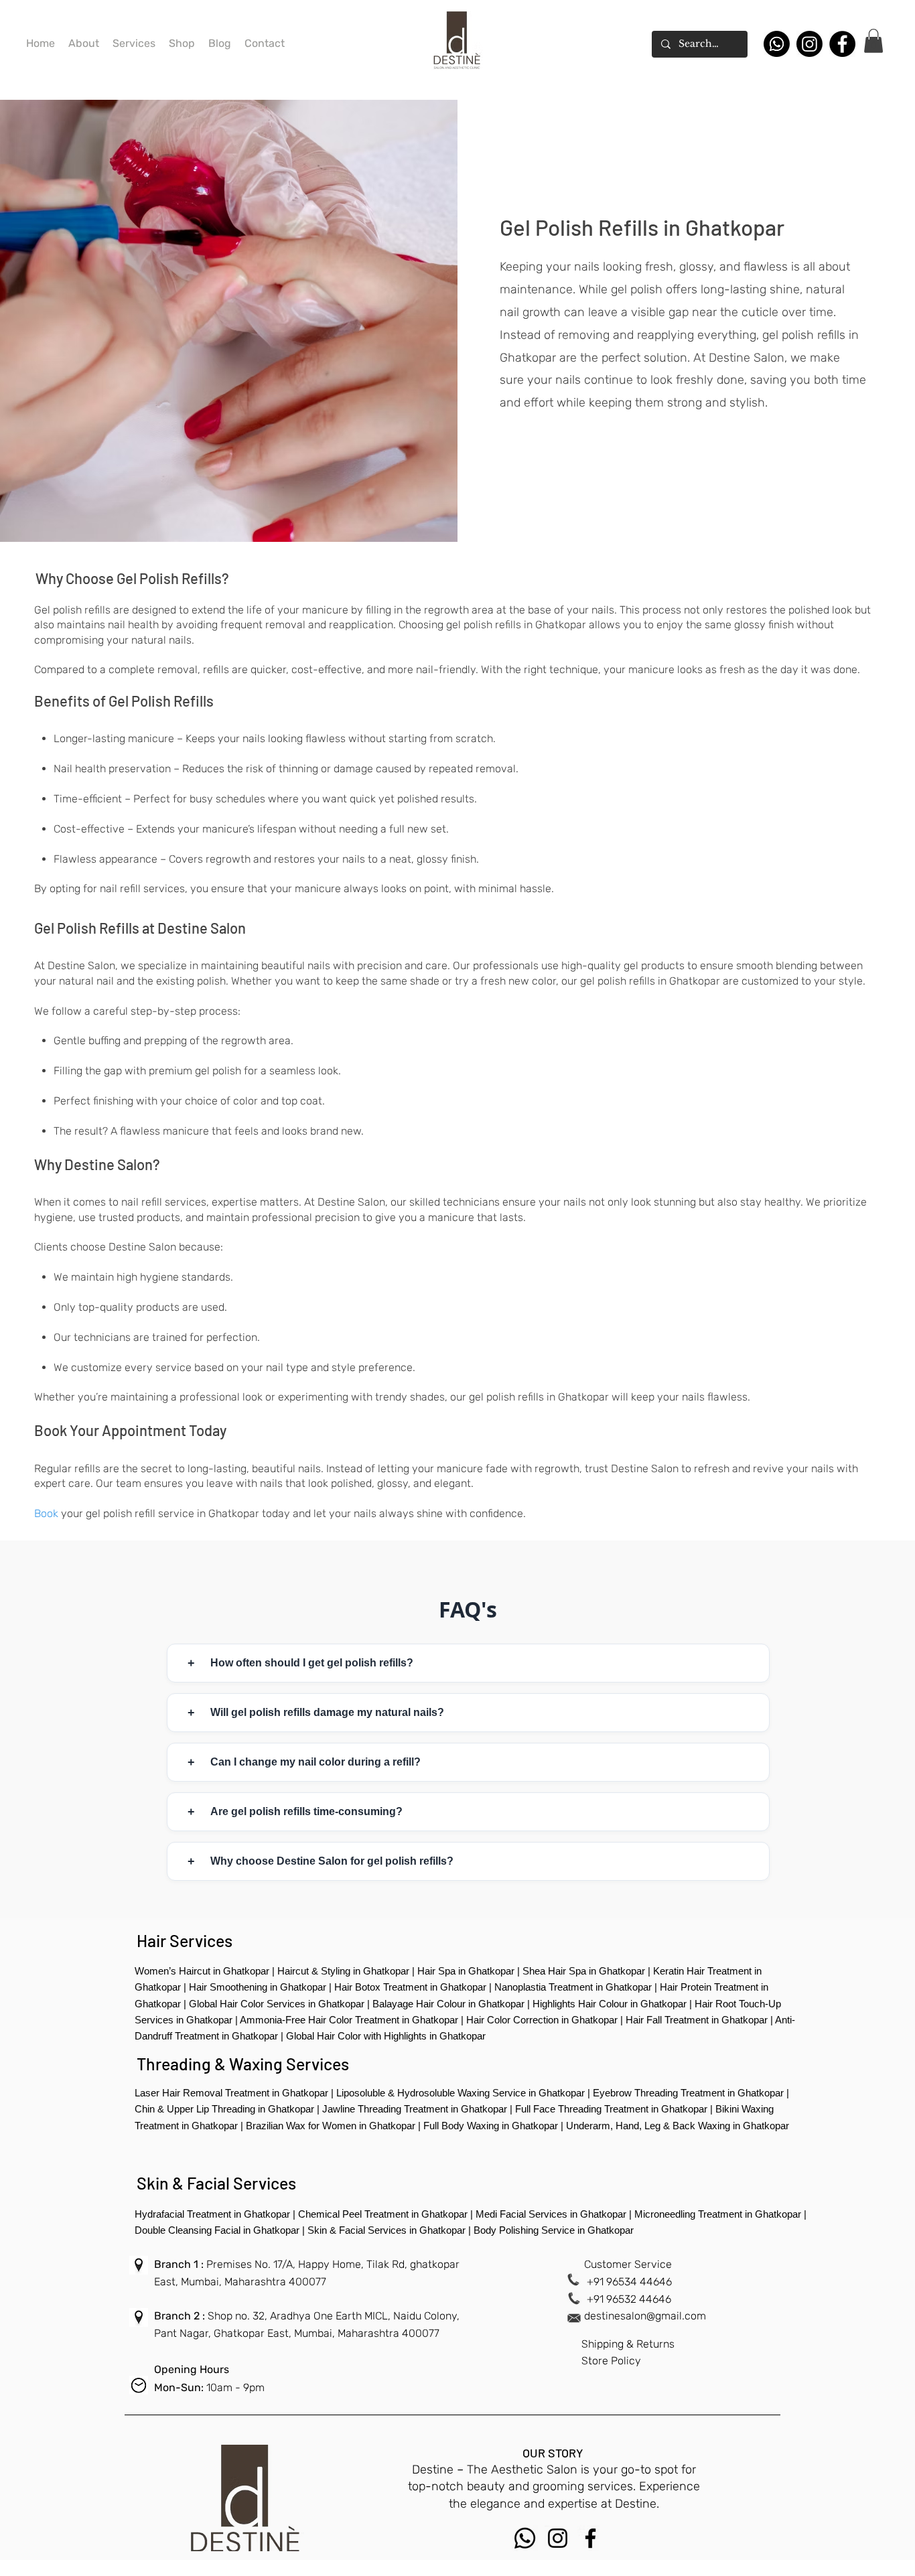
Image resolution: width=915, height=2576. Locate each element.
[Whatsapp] (777, 44)
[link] (873, 41)
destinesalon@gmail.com (645, 2316)
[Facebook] (842, 44)
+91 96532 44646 (629, 2299)
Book (46, 1513)
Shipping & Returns (628, 2344)
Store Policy (611, 2361)
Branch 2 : (181, 2316)
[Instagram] (810, 44)
